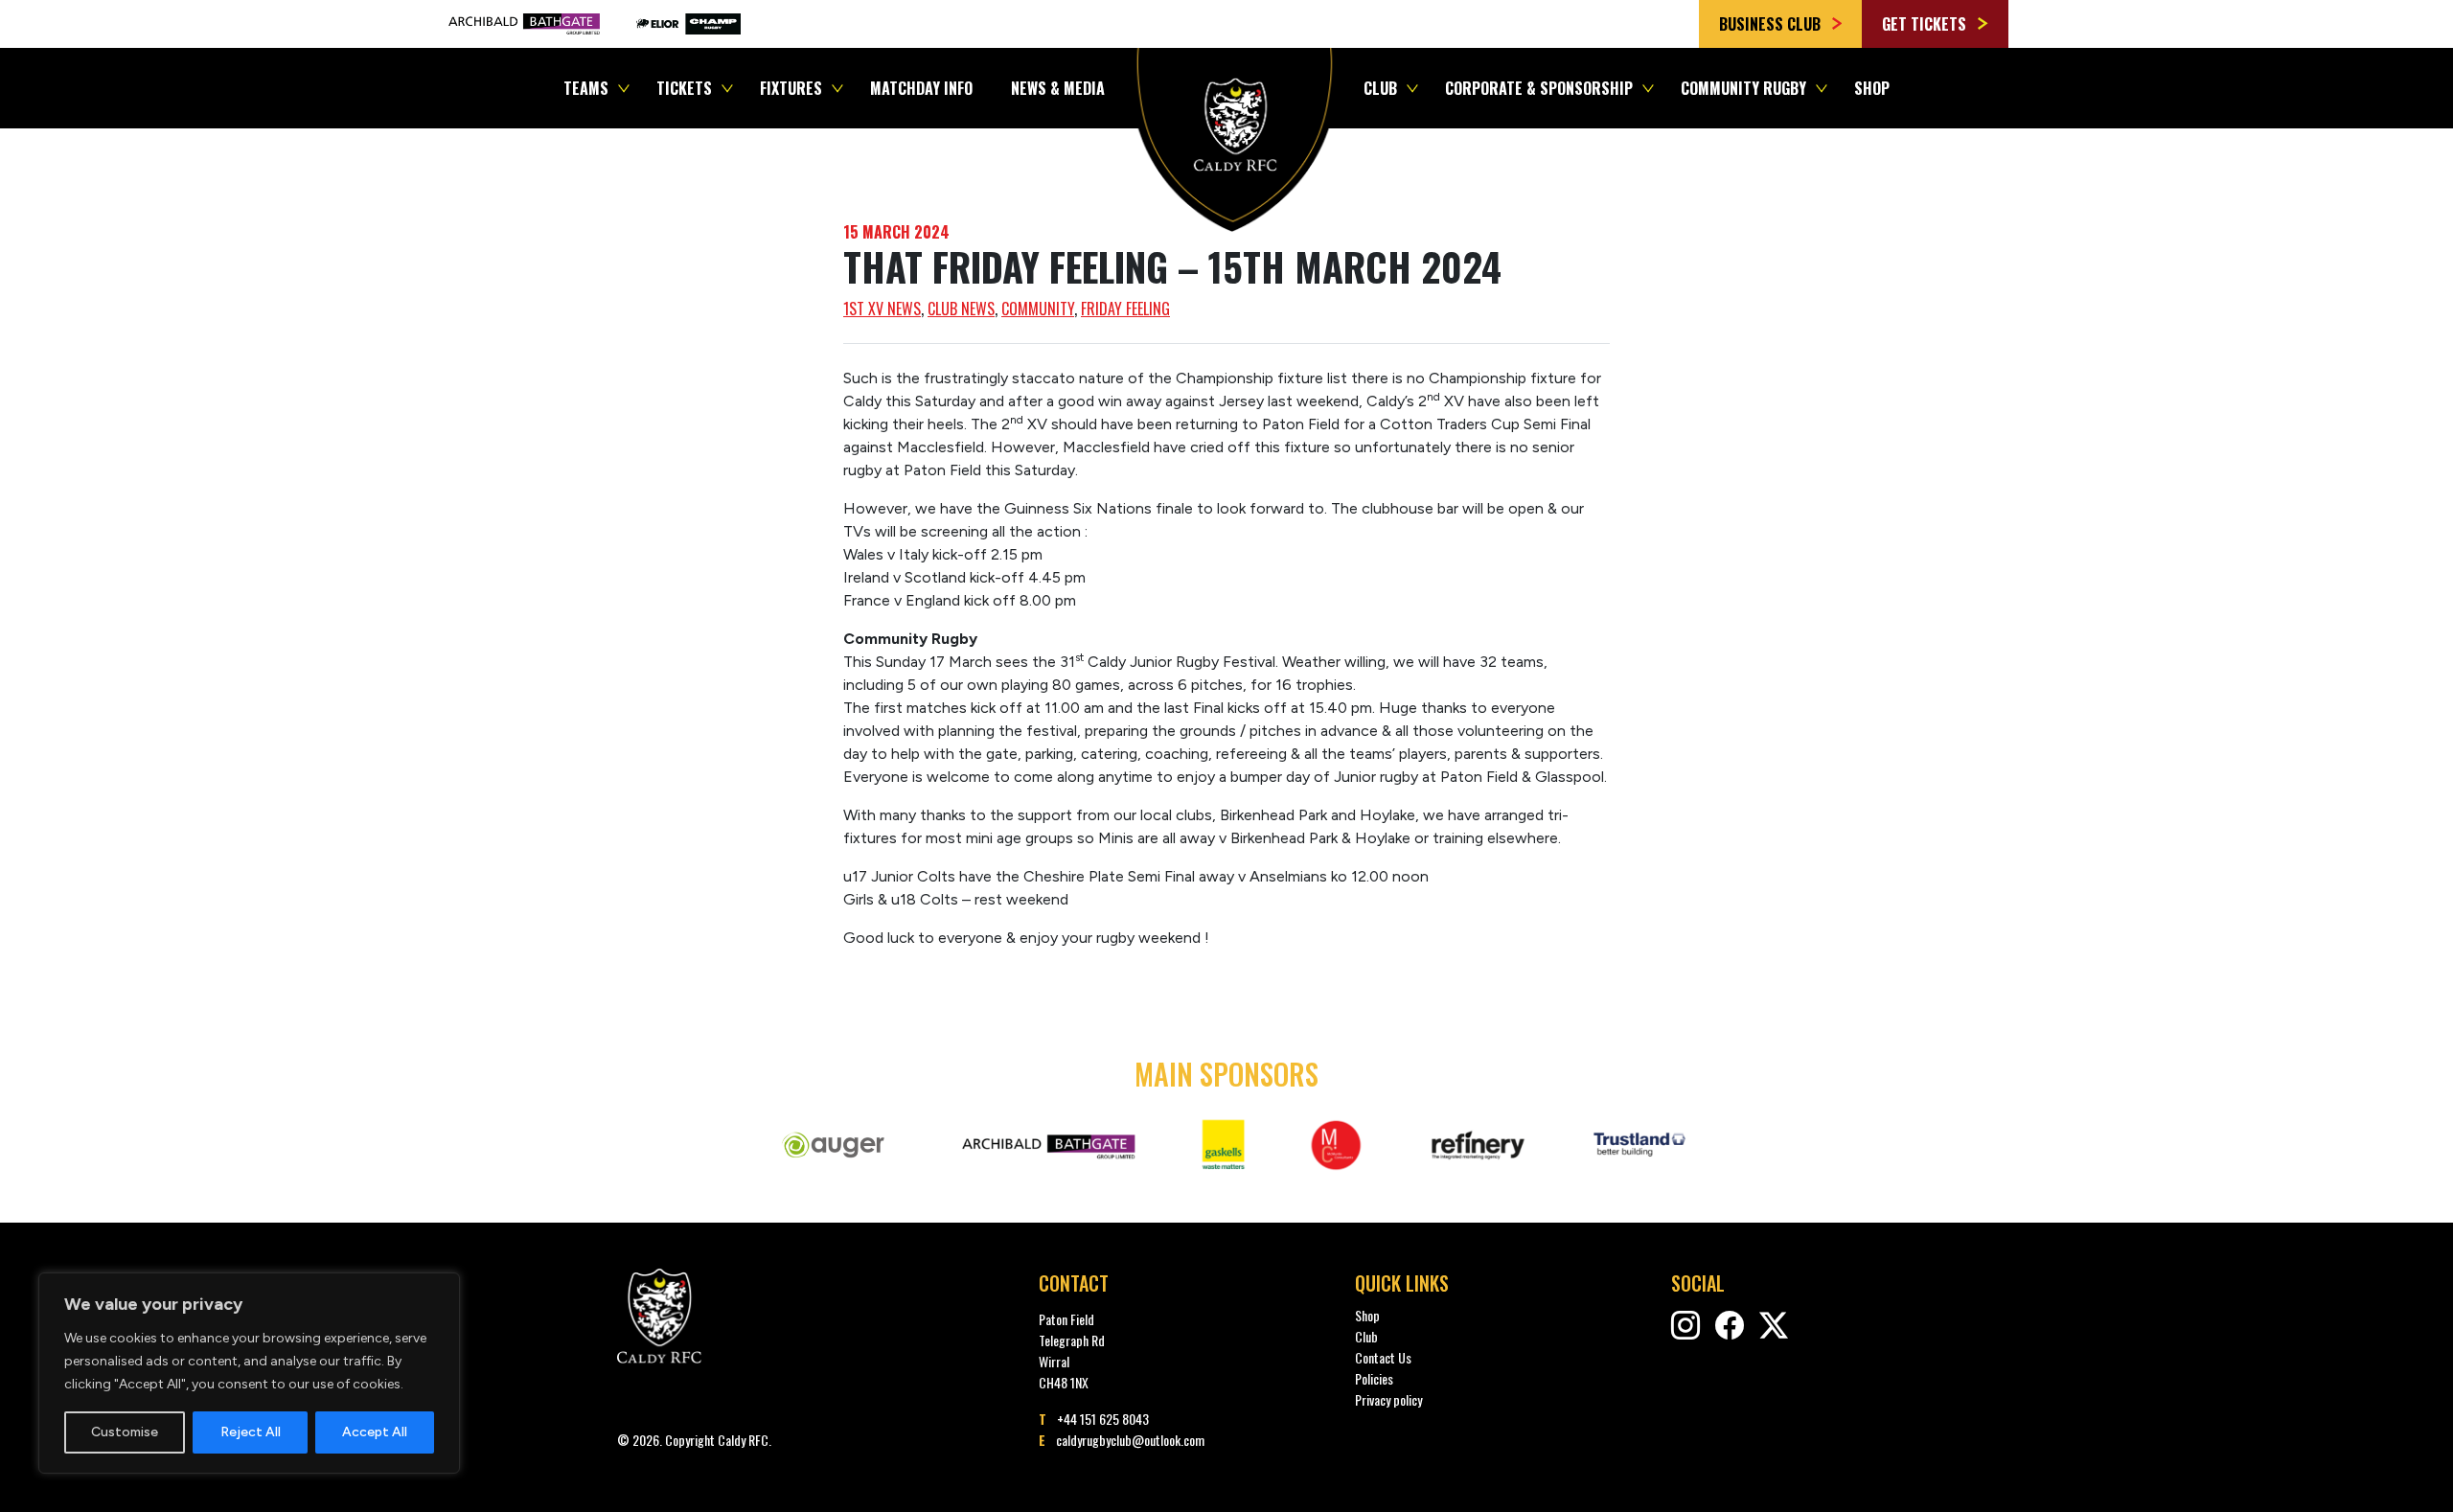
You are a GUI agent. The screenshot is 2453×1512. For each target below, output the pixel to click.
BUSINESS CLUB (1772, 24)
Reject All (251, 1432)
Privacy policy (1388, 1399)
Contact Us (1383, 1357)
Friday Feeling (1125, 309)
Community (1038, 309)
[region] (249, 1373)
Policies (1374, 1378)
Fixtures (791, 88)
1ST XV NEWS (882, 309)
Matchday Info (921, 88)
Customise (125, 1432)
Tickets (684, 88)
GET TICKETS (1926, 24)
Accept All (375, 1432)
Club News (961, 309)
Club (1380, 88)
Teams (586, 88)
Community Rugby (1743, 88)
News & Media (1058, 88)
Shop (1872, 88)
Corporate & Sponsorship (1539, 88)
